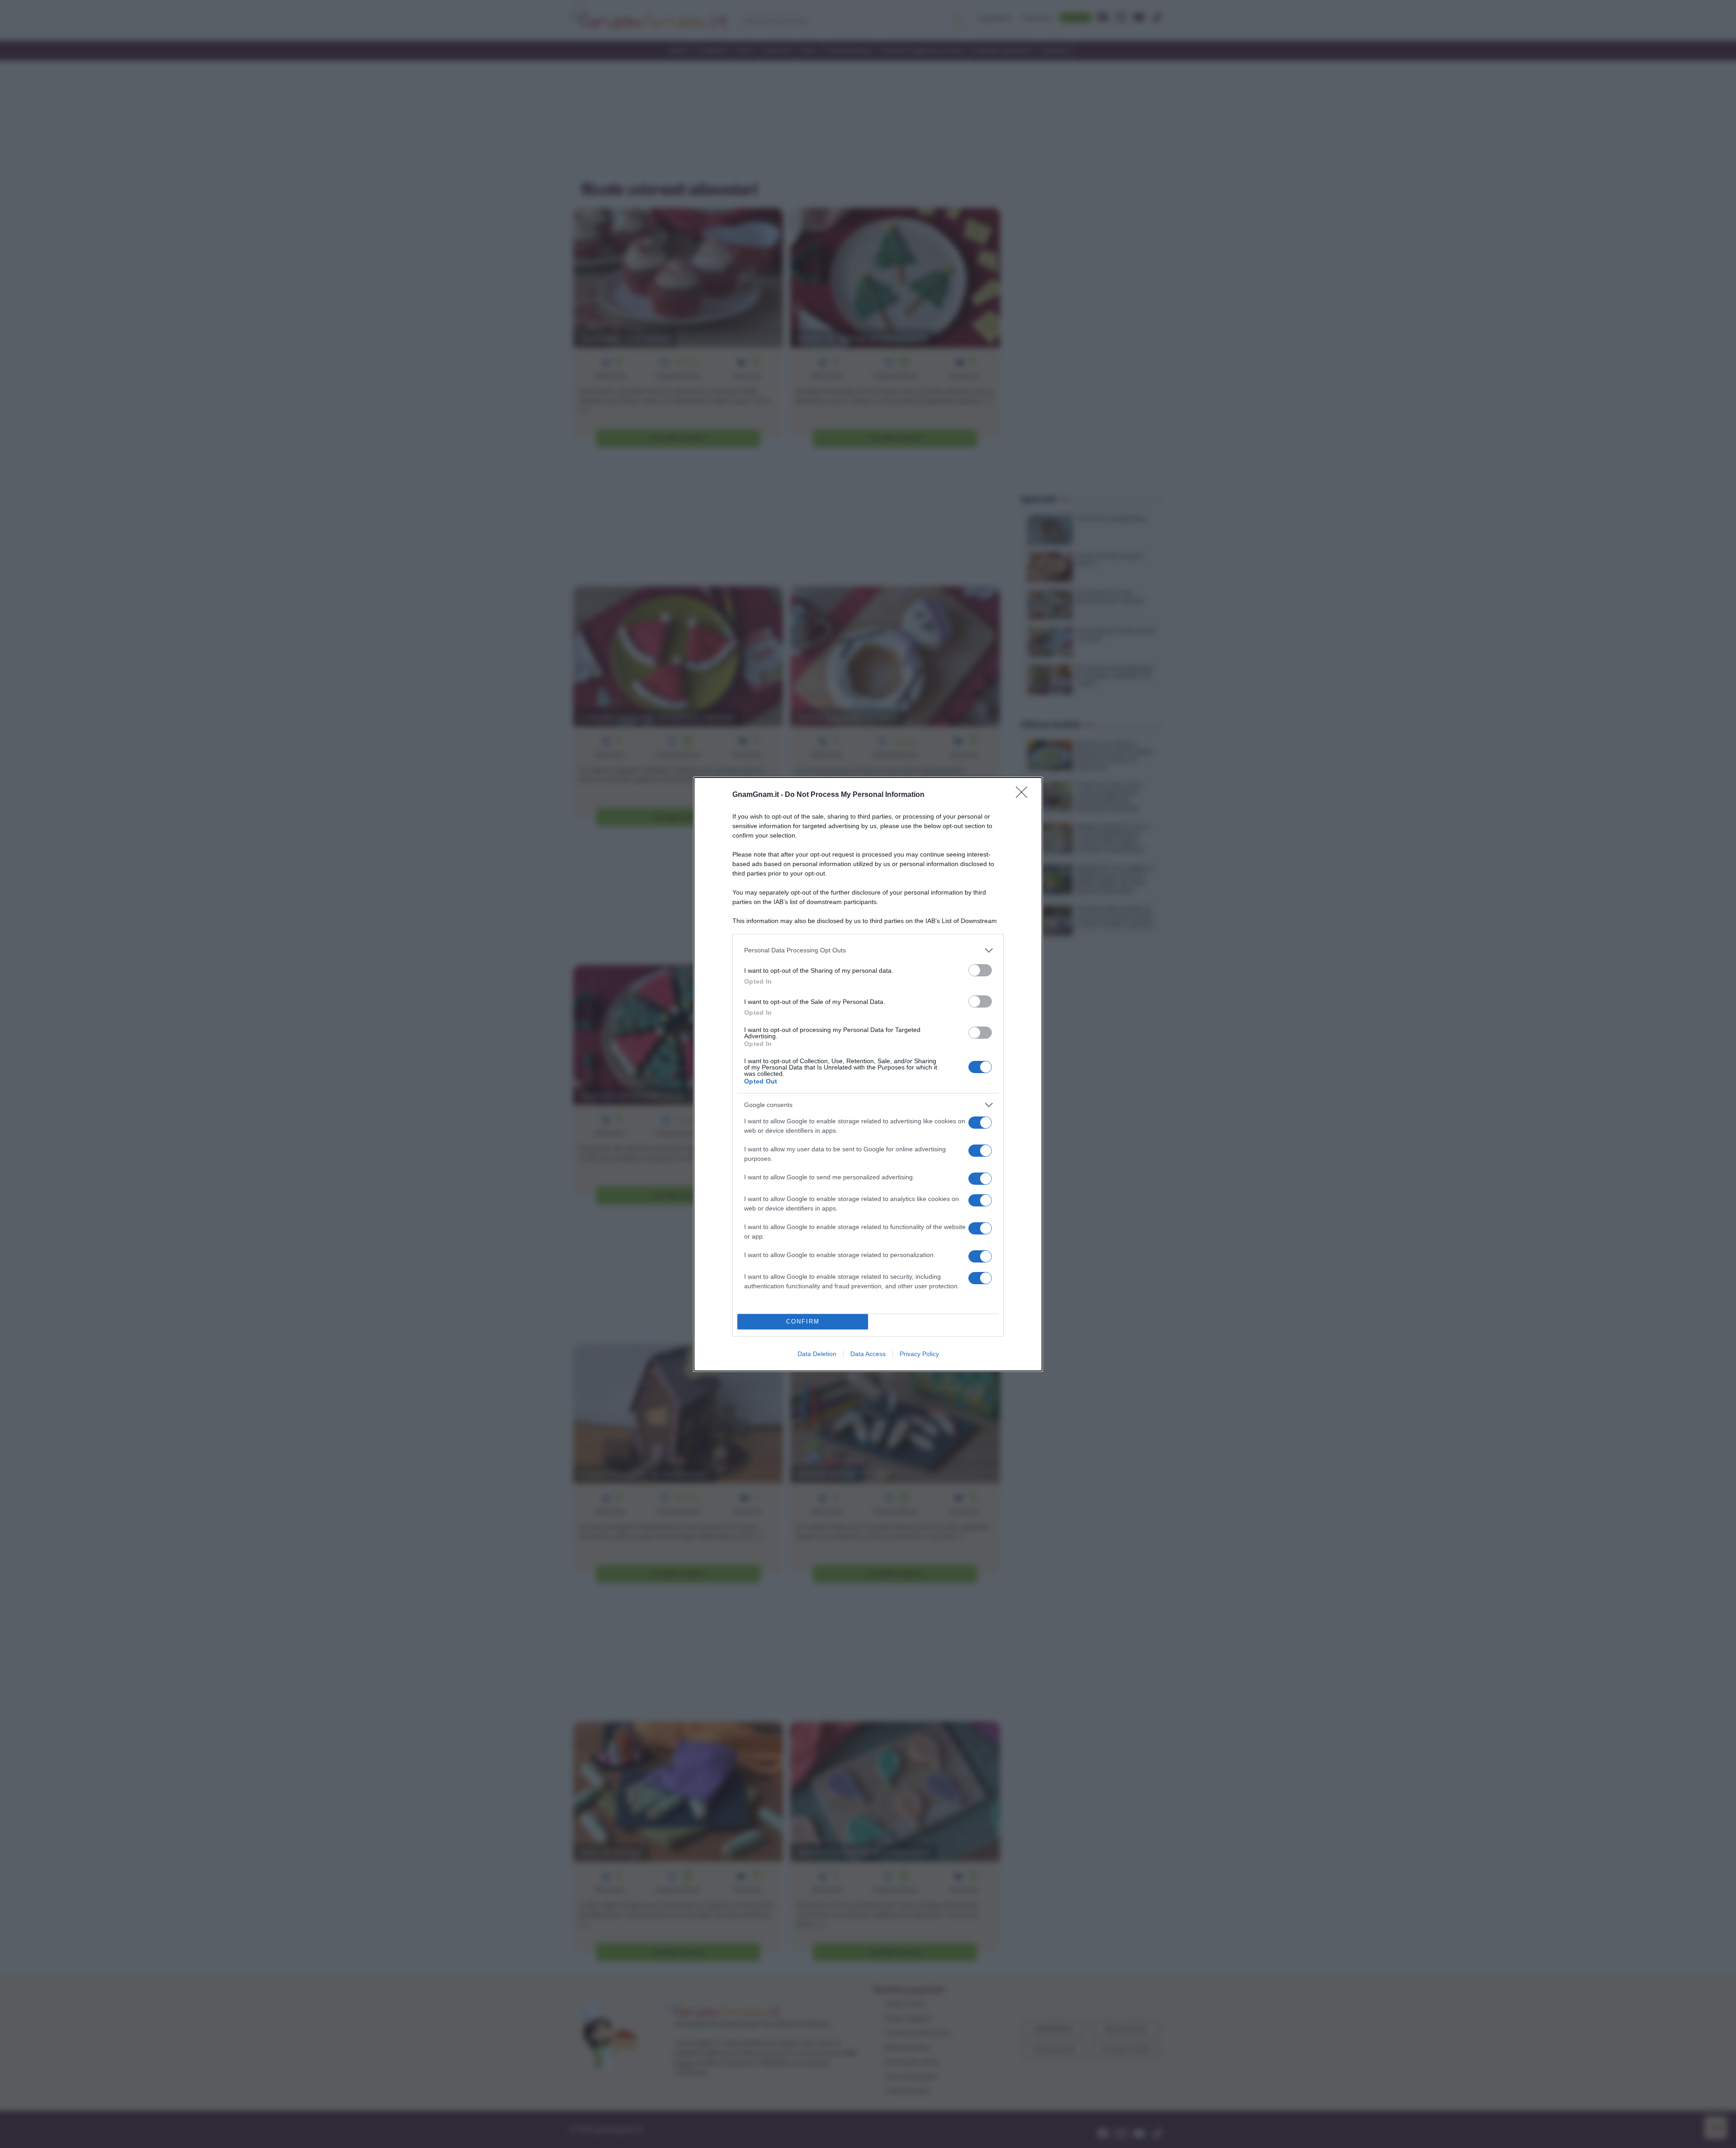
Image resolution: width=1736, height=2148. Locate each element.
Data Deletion (817, 1354)
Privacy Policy (919, 1354)
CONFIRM (803, 1321)
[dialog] (868, 1074)
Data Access (868, 1354)
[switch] (980, 970)
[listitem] (868, 950)
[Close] (1024, 795)
